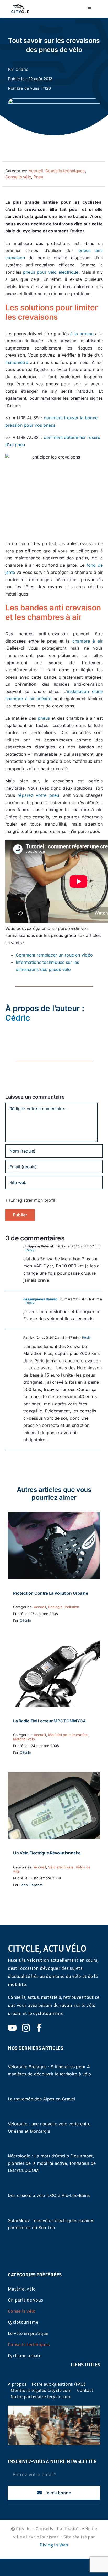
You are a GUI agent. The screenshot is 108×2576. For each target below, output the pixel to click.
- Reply (29, 1250)
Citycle (25, 1621)
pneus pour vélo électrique (51, 272)
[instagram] (26, 2028)
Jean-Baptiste (31, 1885)
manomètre (17, 362)
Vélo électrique (61, 1867)
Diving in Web (54, 2545)
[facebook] (39, 2028)
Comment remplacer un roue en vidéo (54, 955)
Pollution (72, 1607)
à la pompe (82, 334)
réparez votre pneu (38, 795)
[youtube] (12, 2028)
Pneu (39, 177)
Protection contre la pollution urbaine (51, 1593)
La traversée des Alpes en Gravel (42, 2099)
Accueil (36, 171)
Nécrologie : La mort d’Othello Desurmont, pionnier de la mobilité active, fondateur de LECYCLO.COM (52, 2163)
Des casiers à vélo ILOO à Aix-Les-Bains (49, 2195)
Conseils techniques (65, 171)
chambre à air (88, 641)
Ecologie (55, 1607)
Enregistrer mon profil (33, 1200)
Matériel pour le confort (68, 1735)
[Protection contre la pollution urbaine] (54, 1515)
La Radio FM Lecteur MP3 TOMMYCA (50, 1721)
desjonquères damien (40, 1299)
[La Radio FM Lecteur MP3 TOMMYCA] (54, 1643)
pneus (44, 718)
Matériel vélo (24, 1739)
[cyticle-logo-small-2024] (20, 6)
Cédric (22, 69)
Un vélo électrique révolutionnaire (47, 1853)
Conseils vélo (18, 177)
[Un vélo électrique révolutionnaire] (54, 1775)
